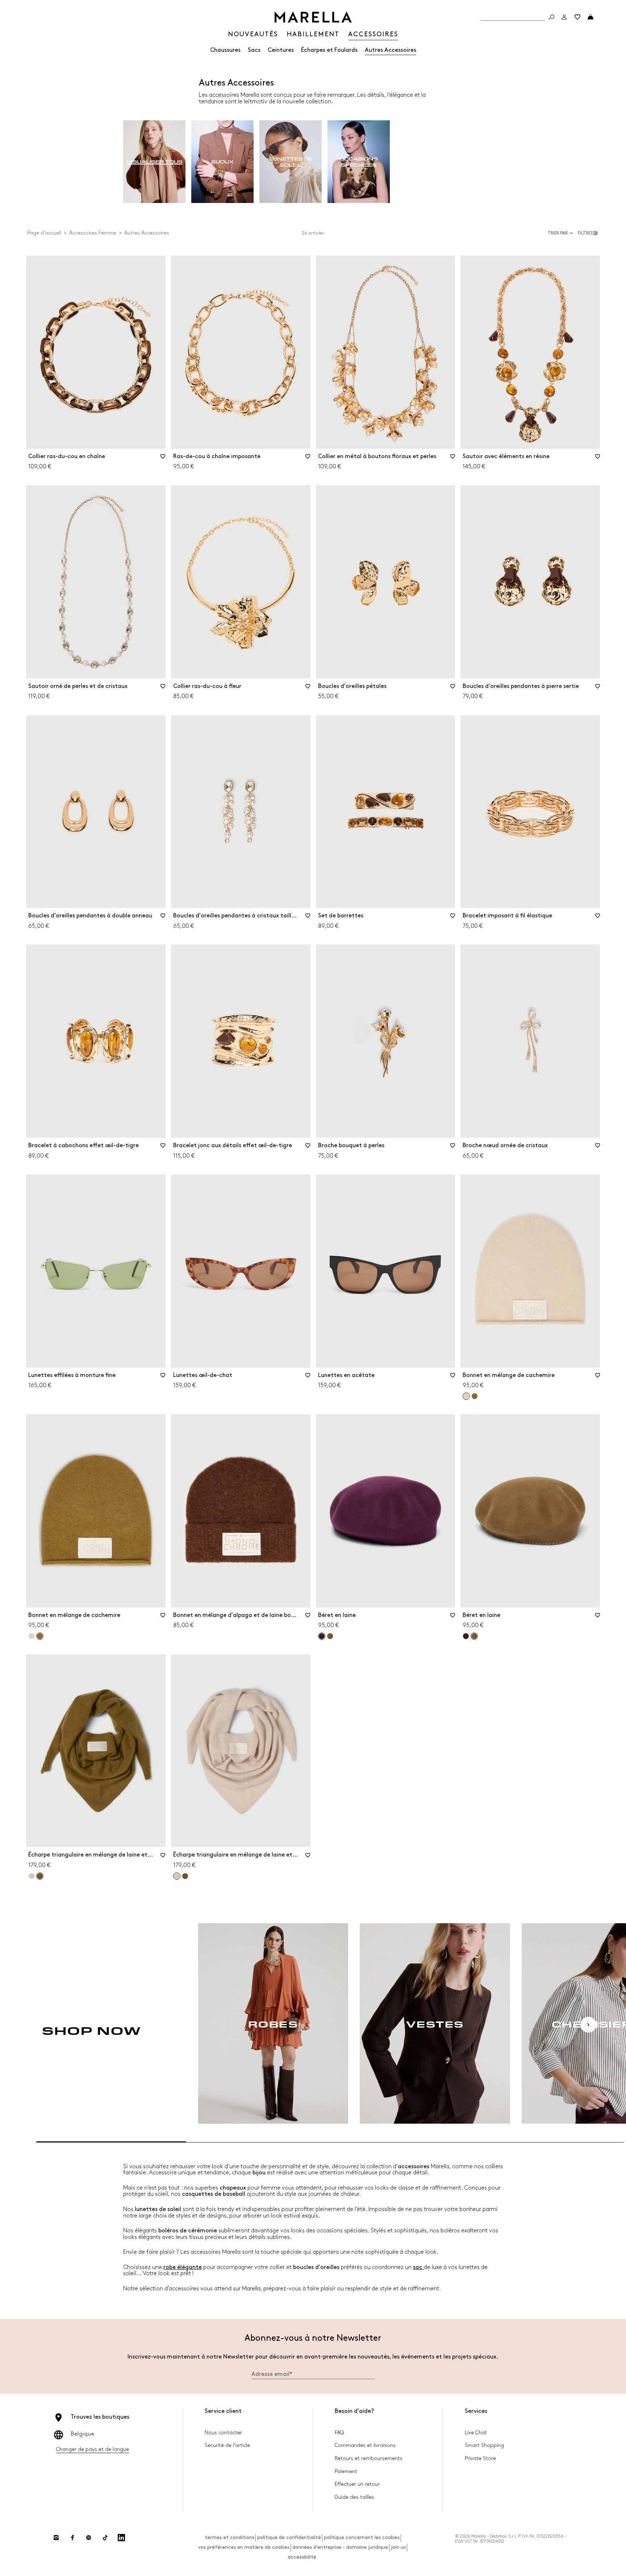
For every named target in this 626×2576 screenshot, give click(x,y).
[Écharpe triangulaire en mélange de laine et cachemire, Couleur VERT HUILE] (185, 1876)
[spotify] (89, 2538)
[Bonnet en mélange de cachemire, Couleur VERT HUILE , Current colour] (40, 1636)
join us (398, 2547)
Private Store (480, 2458)
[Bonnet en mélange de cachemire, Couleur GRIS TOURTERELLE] (32, 1636)
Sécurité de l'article (227, 2445)
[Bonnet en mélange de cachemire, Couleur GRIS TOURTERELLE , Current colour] (466, 1396)
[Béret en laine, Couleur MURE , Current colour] (322, 1636)
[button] (589, 233)
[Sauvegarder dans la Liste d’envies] (163, 459)
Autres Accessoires (391, 50)
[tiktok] (105, 2538)
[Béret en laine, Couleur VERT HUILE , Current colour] (474, 1636)
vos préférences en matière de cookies (244, 2547)
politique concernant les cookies (362, 2537)
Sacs (254, 50)
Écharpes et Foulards (329, 50)
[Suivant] (588, 2025)
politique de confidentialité (289, 2537)
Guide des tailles (354, 2497)
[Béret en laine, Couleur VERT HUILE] (330, 1636)
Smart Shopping (484, 2445)
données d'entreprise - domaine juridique (340, 2547)
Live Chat (476, 2433)
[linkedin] (121, 2538)
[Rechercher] (551, 17)
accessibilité (302, 2557)
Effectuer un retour (357, 2484)
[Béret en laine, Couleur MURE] (466, 1636)
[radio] (154, 162)
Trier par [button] (558, 233)
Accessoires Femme (93, 233)
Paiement (346, 2471)
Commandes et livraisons (365, 2445)
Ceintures (281, 50)
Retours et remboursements (369, 2458)
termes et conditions (229, 2537)
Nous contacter (223, 2433)
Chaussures (225, 50)
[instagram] (56, 2538)
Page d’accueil (44, 233)
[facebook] (72, 2538)
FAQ (339, 2433)
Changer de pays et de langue (93, 2449)
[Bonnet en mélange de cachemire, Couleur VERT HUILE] (475, 1396)
